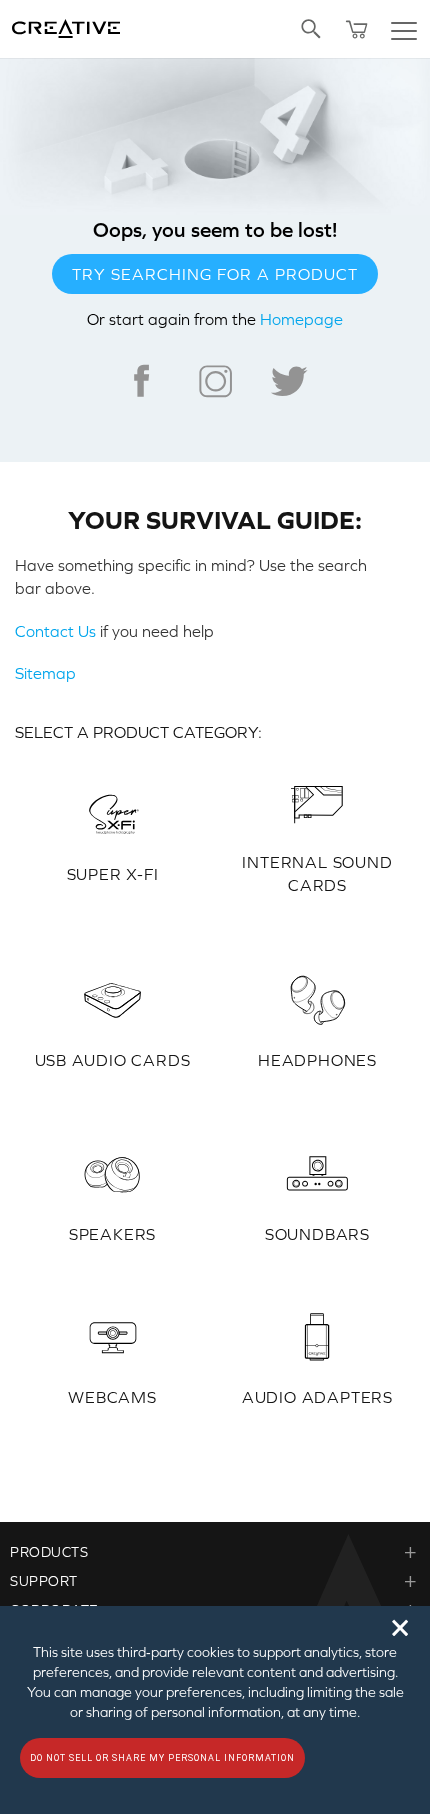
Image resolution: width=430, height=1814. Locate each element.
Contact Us (55, 631)
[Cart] (357, 29)
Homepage (301, 319)
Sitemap (45, 673)
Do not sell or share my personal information (162, 1758)
